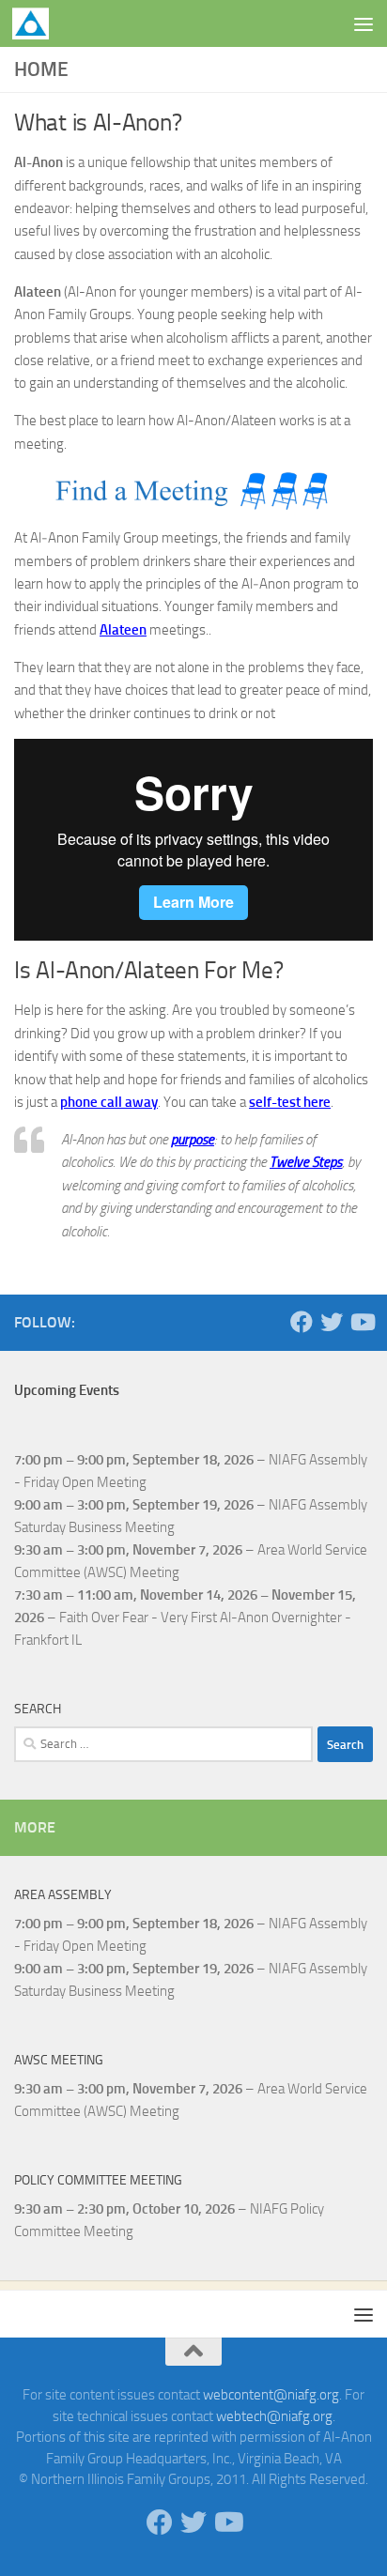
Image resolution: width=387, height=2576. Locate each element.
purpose (193, 1140)
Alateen (123, 630)
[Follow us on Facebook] (302, 1322)
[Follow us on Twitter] (332, 1322)
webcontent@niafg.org (271, 2395)
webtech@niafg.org (274, 2416)
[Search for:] (163, 1744)
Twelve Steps (306, 1162)
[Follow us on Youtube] (362, 1322)
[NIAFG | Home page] (37, 23)
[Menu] (364, 23)
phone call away (109, 1102)
